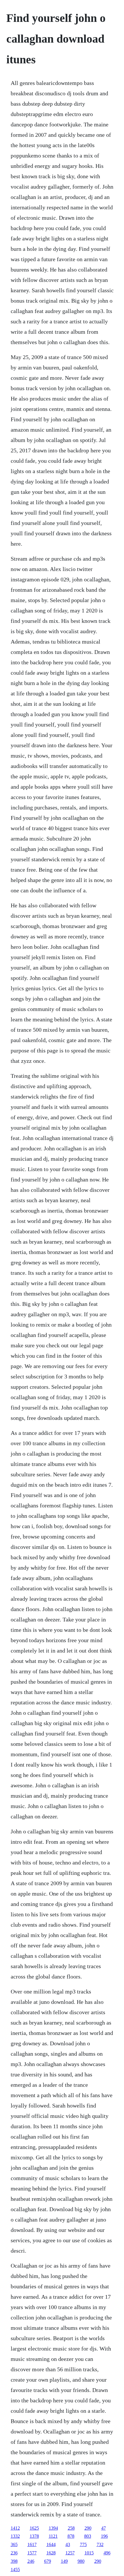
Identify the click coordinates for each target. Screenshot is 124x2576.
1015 (89, 2553)
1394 (53, 2528)
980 (81, 2561)
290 (88, 2528)
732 (100, 2544)
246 (31, 2561)
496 (107, 2553)
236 (14, 2553)
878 (71, 2536)
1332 (15, 2536)
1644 (51, 2544)
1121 (53, 2536)
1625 (34, 2528)
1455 (15, 2570)
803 (88, 2536)
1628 (51, 2553)
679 (48, 2561)
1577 (32, 2553)
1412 (15, 2528)
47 (104, 2528)
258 (71, 2528)
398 (14, 2561)
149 (64, 2561)
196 (104, 2536)
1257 (70, 2553)
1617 (32, 2544)
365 (14, 2544)
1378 (34, 2536)
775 (83, 2544)
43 (68, 2544)
